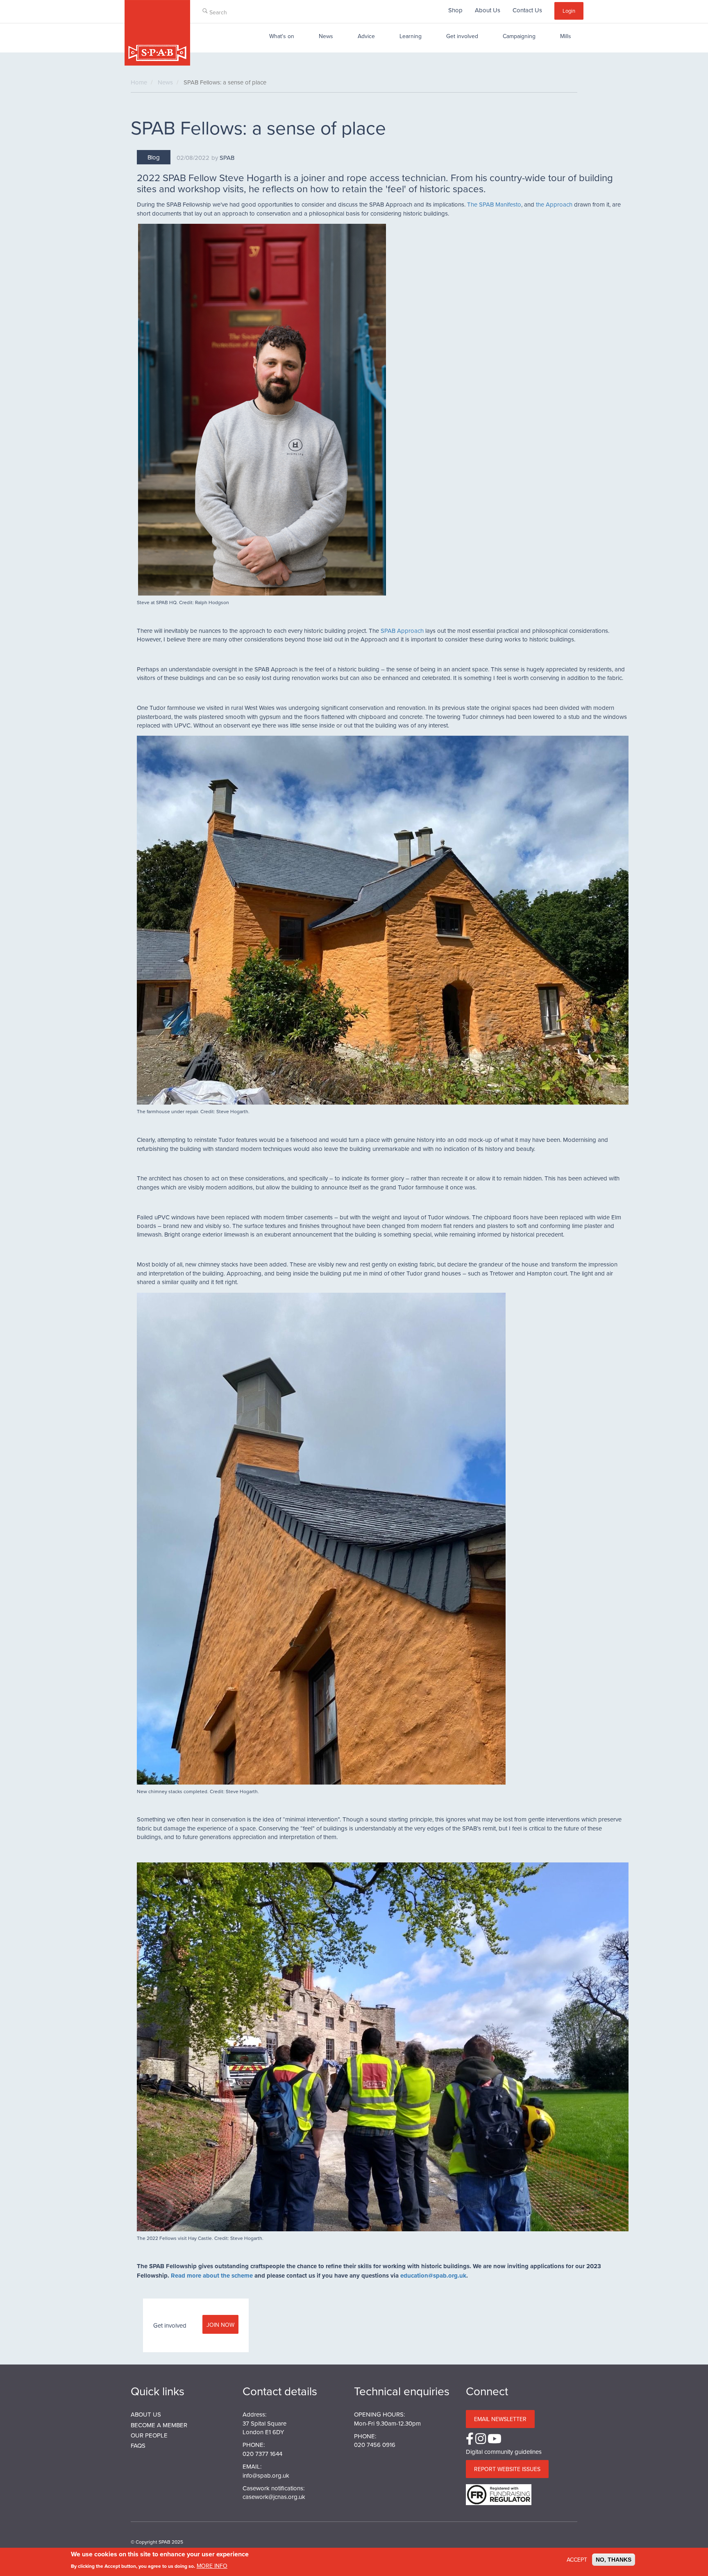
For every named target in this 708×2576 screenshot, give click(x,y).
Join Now (220, 2325)
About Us (488, 10)
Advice (366, 36)
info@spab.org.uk (266, 2475)
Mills (566, 36)
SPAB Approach (402, 631)
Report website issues (507, 2469)
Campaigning (519, 36)
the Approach (554, 204)
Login (569, 11)
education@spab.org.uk (433, 2276)
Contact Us (527, 10)
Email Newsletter (500, 2419)
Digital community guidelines (504, 2452)
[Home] (157, 33)
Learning (411, 36)
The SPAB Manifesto (494, 204)
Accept (577, 2560)
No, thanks (614, 2560)
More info (212, 2565)
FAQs (138, 2445)
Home (139, 82)
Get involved (462, 36)
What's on (282, 36)
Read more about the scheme (212, 2276)
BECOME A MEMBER (159, 2425)
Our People (149, 2435)
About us (146, 2414)
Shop (455, 10)
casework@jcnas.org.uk (274, 2497)
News (326, 36)
